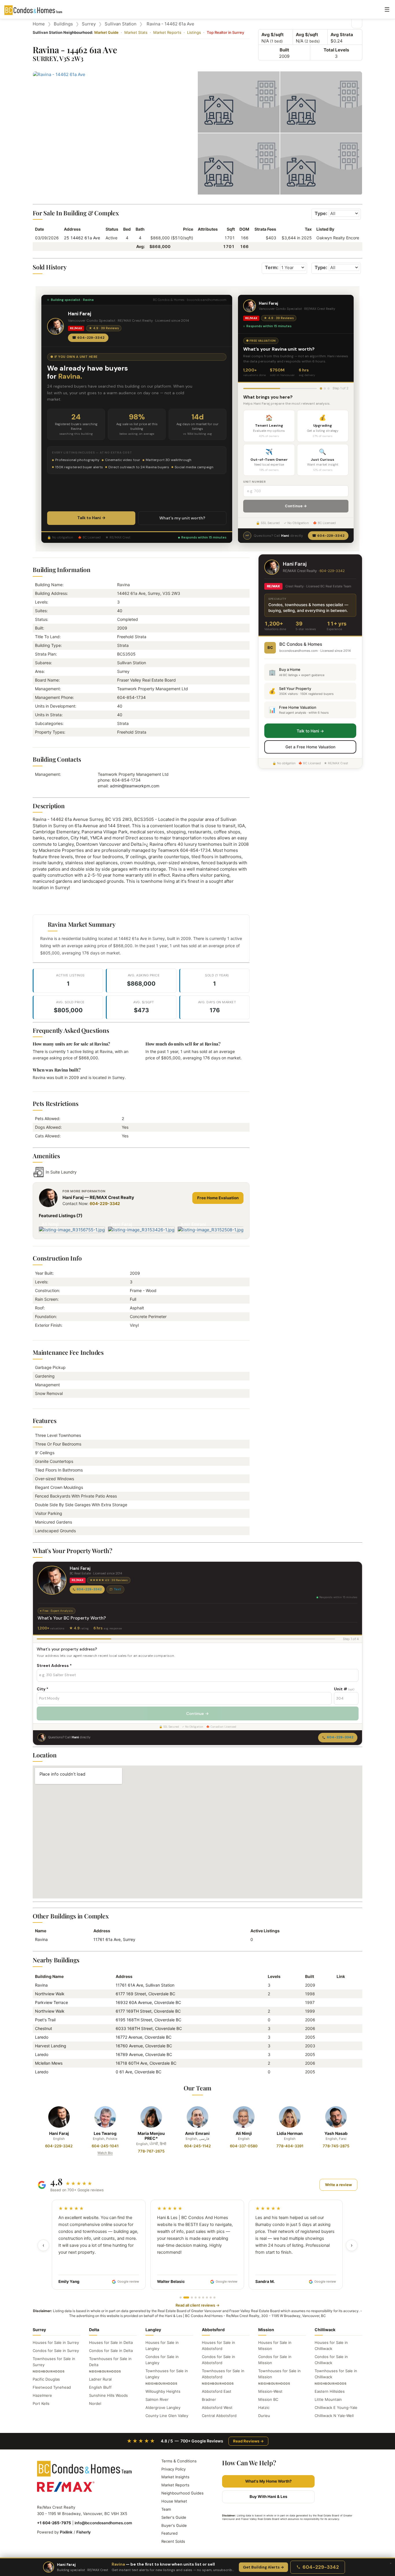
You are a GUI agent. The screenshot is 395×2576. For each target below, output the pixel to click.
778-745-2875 (336, 2146)
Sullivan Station (121, 24)
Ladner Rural (100, 2379)
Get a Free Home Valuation (310, 747)
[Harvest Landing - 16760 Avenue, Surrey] (339, 2046)
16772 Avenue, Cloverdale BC (144, 2037)
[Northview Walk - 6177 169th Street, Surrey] (339, 2011)
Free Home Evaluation (218, 1198)
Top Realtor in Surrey (225, 32)
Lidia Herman (290, 2133)
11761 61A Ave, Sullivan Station (145, 1985)
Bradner (209, 2399)
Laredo (42, 2037)
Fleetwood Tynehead (52, 2387)
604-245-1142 (197, 2146)
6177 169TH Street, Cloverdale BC (148, 2011)
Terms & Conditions (179, 2461)
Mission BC (268, 2399)
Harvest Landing (51, 2046)
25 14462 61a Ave (82, 238)
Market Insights (175, 2477)
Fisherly (84, 2532)
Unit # (344, 1689)
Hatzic (264, 2407)
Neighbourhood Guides (182, 2493)
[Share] (357, 23)
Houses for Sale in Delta (111, 2342)
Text (117, 1589)
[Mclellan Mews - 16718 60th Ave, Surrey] (339, 2063)
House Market (174, 2501)
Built (284, 50)
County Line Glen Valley (167, 2416)
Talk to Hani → (91, 518)
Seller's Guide (174, 2517)
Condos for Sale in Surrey (56, 2351)
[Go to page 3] (192, 2298)
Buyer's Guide (174, 2525)
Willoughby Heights (163, 2391)
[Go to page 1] (181, 2298)
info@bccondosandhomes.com (103, 2523)
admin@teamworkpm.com (135, 786)
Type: (321, 213)
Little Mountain (328, 2399)
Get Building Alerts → (263, 2567)
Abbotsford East (217, 2391)
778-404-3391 (290, 2146)
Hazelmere (42, 2395)
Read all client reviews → (197, 2305)
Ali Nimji (244, 2133)
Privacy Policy (173, 2469)
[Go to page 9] (214, 2298)
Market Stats (136, 32)
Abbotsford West (217, 2407)
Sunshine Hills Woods (108, 2395)
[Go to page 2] (186, 2298)
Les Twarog (105, 2133)
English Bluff (100, 2387)
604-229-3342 (105, 1203)
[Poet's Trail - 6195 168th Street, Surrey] (339, 2020)
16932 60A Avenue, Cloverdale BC (148, 2002)
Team (166, 2509)
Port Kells (41, 2403)
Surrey (89, 24)
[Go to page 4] (196, 2298)
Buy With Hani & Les (268, 2497)
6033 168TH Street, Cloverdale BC (149, 2028)
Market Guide (106, 32)
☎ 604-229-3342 (88, 338)
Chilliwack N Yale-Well (334, 2416)
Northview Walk (50, 1994)
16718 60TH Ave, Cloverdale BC (146, 2063)
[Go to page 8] (211, 2298)
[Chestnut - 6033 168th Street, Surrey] (339, 2028)
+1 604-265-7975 (54, 2523)
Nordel (95, 2403)
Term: (272, 267)
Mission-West (270, 2391)
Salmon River (157, 2399)
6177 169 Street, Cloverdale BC (145, 1994)
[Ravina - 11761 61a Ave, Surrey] (339, 1985)
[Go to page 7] (207, 2298)
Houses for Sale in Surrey (56, 2342)
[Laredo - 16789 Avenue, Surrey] (339, 2054)
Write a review (338, 2185)
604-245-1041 (105, 2146)
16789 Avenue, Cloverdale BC (144, 2054)
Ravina (41, 1939)
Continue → (296, 506)
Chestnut (44, 2028)
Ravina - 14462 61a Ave (170, 24)
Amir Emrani (197, 2133)
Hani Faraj (59, 2133)
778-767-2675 (151, 2151)
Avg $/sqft (273, 35)
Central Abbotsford (219, 2416)
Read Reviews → (248, 2441)
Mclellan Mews (49, 2063)
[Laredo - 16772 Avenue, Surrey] (339, 2037)
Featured (169, 2533)
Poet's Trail (45, 2020)
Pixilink (66, 2532)
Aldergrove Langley (163, 2407)
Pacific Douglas (46, 2379)
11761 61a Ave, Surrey (114, 1939)
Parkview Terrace (51, 2002)
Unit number (255, 482)
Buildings (63, 24)
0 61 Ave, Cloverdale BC (139, 2072)
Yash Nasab (336, 2133)
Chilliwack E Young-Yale (336, 2407)
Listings (194, 32)
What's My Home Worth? (268, 2481)
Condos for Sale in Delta (111, 2351)
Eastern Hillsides (330, 2391)
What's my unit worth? (182, 518)
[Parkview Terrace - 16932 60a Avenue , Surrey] (339, 2002)
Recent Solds (173, 2541)
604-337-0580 (244, 2146)
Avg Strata (342, 35)
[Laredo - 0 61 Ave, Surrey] (339, 2072)
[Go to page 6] (203, 2298)
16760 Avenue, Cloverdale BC (144, 2046)
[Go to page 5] (199, 2298)
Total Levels (336, 50)
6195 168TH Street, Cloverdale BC (148, 2020)
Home (39, 24)
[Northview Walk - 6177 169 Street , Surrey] (339, 1994)
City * (43, 1689)
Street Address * (54, 1665)
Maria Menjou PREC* (151, 2136)
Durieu (264, 2416)
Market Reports (167, 32)
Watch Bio (105, 2153)
